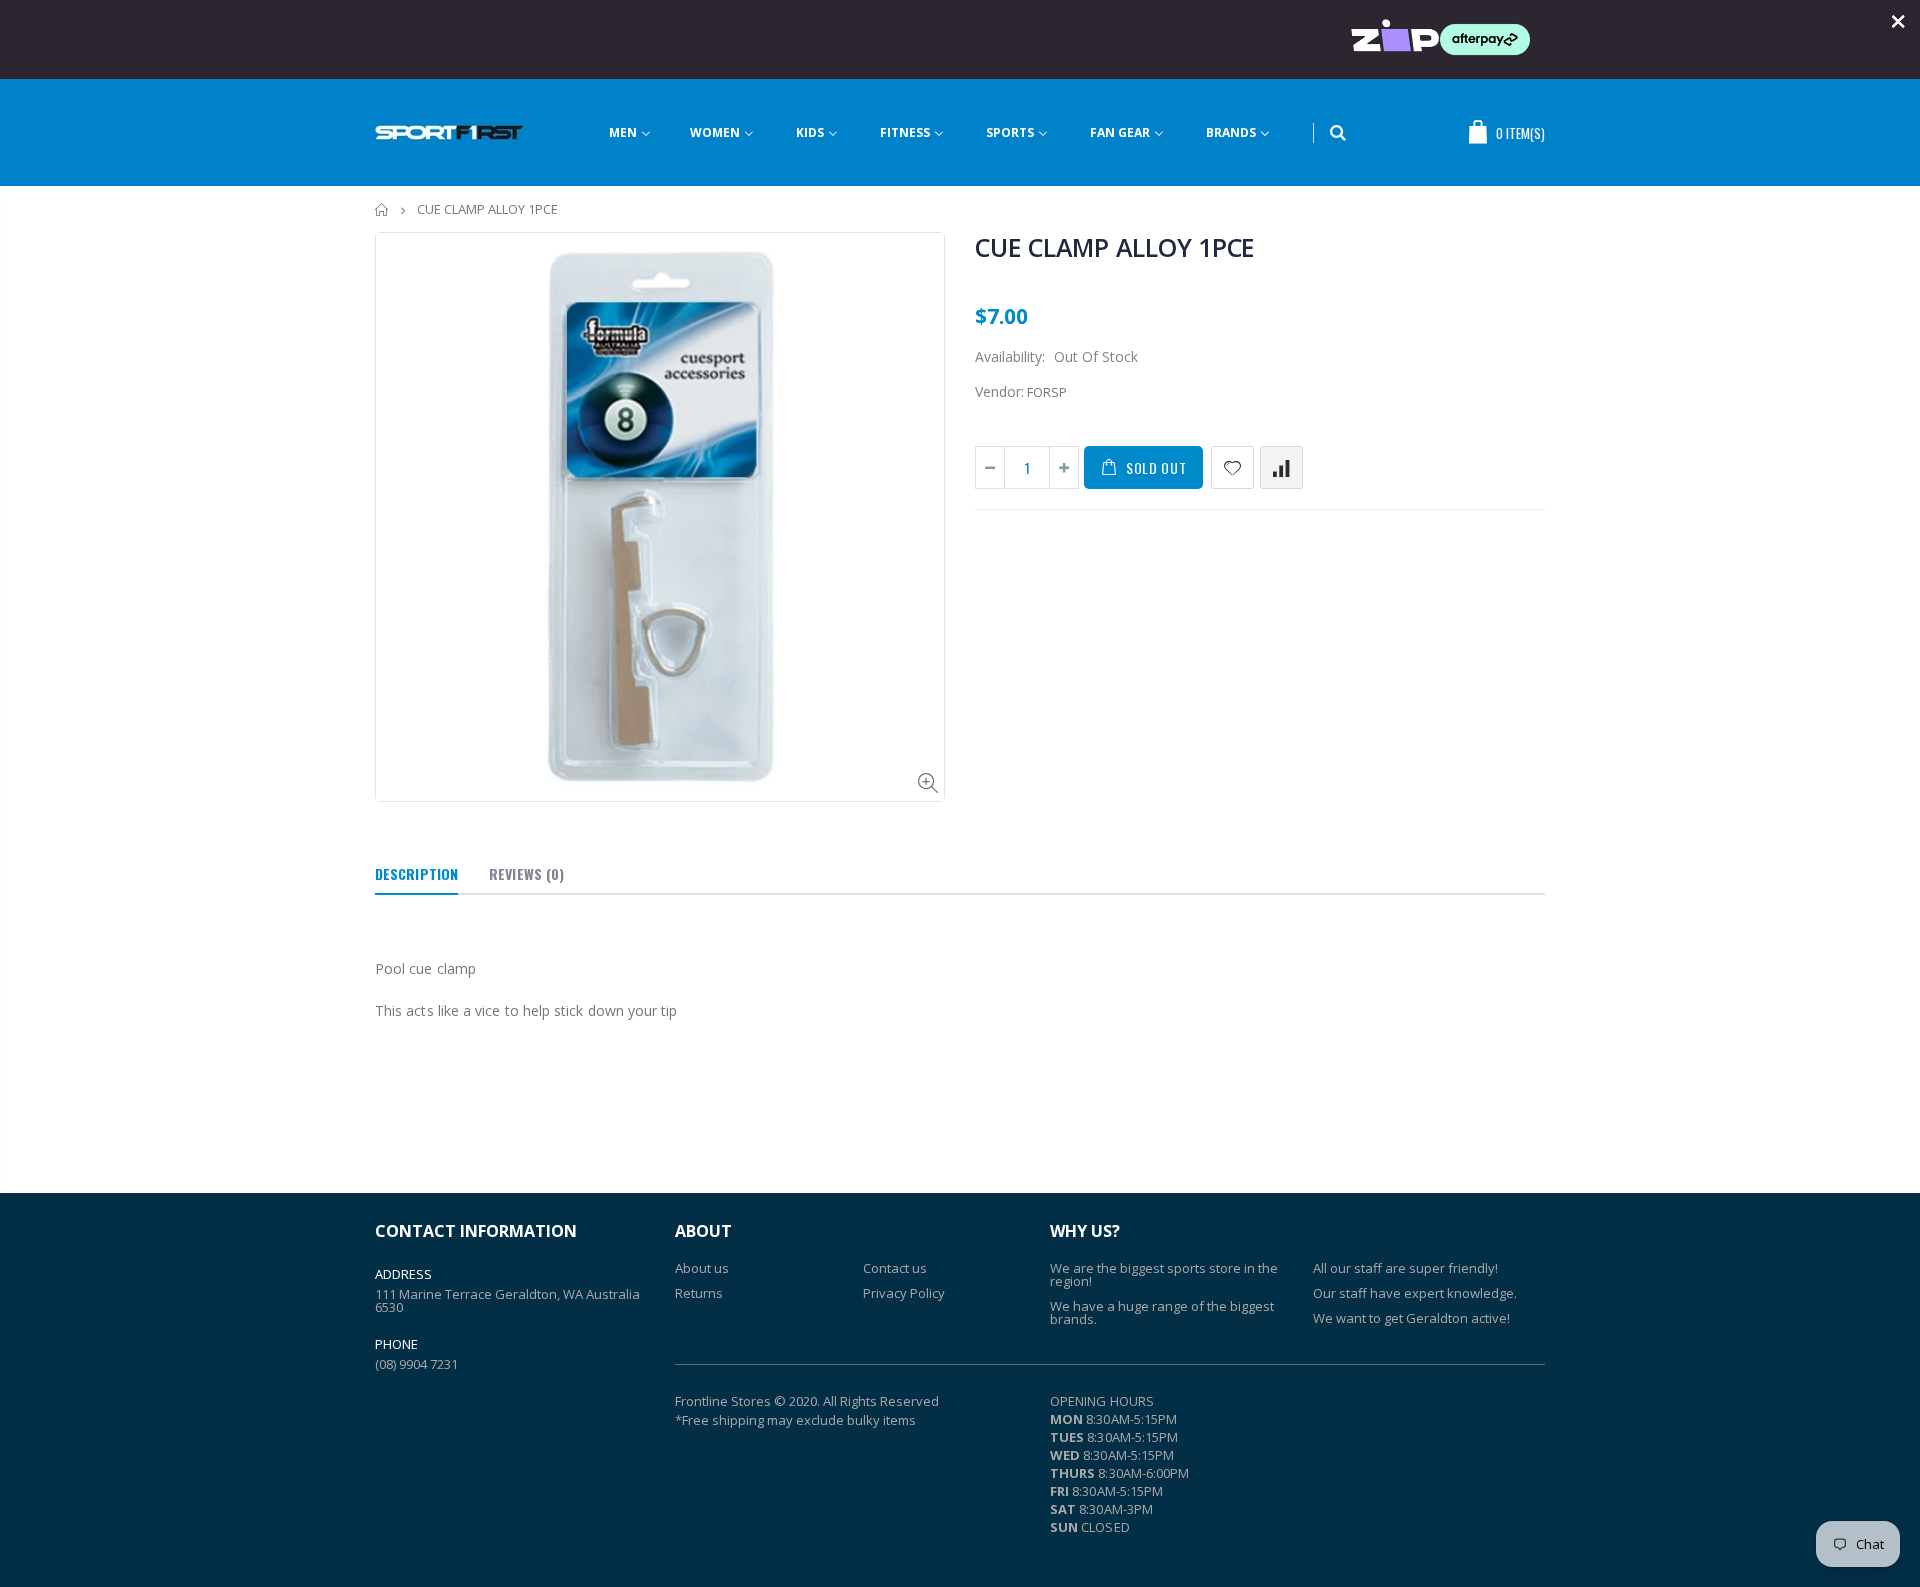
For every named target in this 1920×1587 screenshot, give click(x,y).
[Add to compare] (1281, 467)
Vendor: (999, 391)
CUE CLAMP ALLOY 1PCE (1115, 247)
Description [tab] (416, 873)
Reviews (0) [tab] (526, 873)
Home (382, 209)
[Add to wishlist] (1232, 467)
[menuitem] (642, 132)
